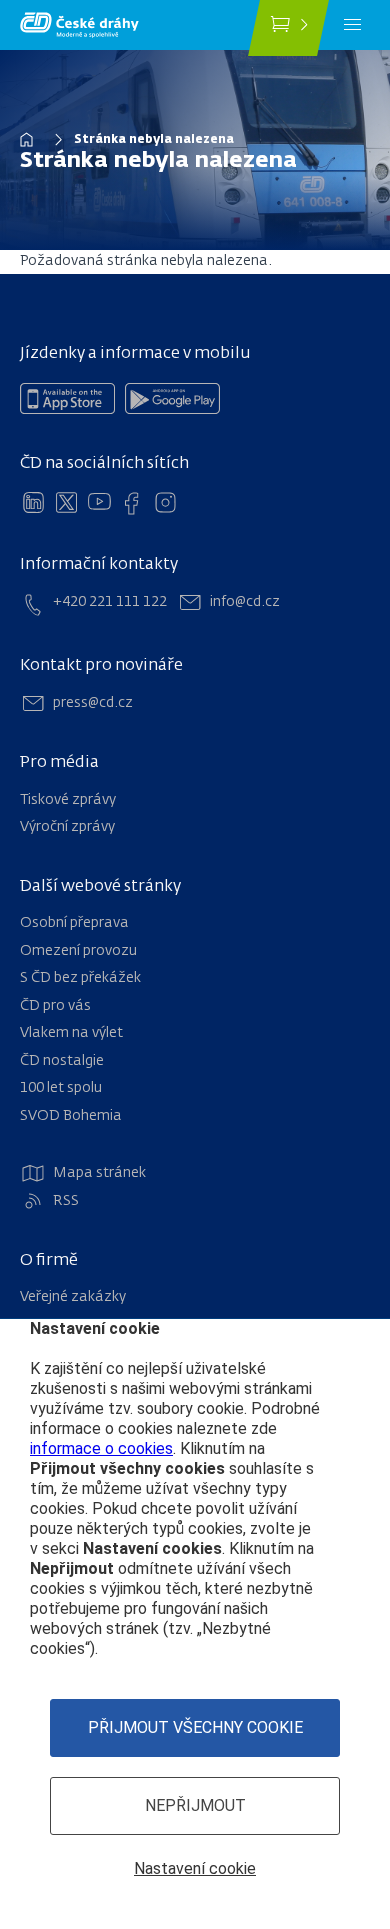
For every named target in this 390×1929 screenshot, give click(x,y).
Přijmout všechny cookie (195, 1727)
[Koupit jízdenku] (288, 28)
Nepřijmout (195, 1805)
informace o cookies (101, 1448)
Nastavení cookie (195, 1868)
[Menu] (352, 25)
